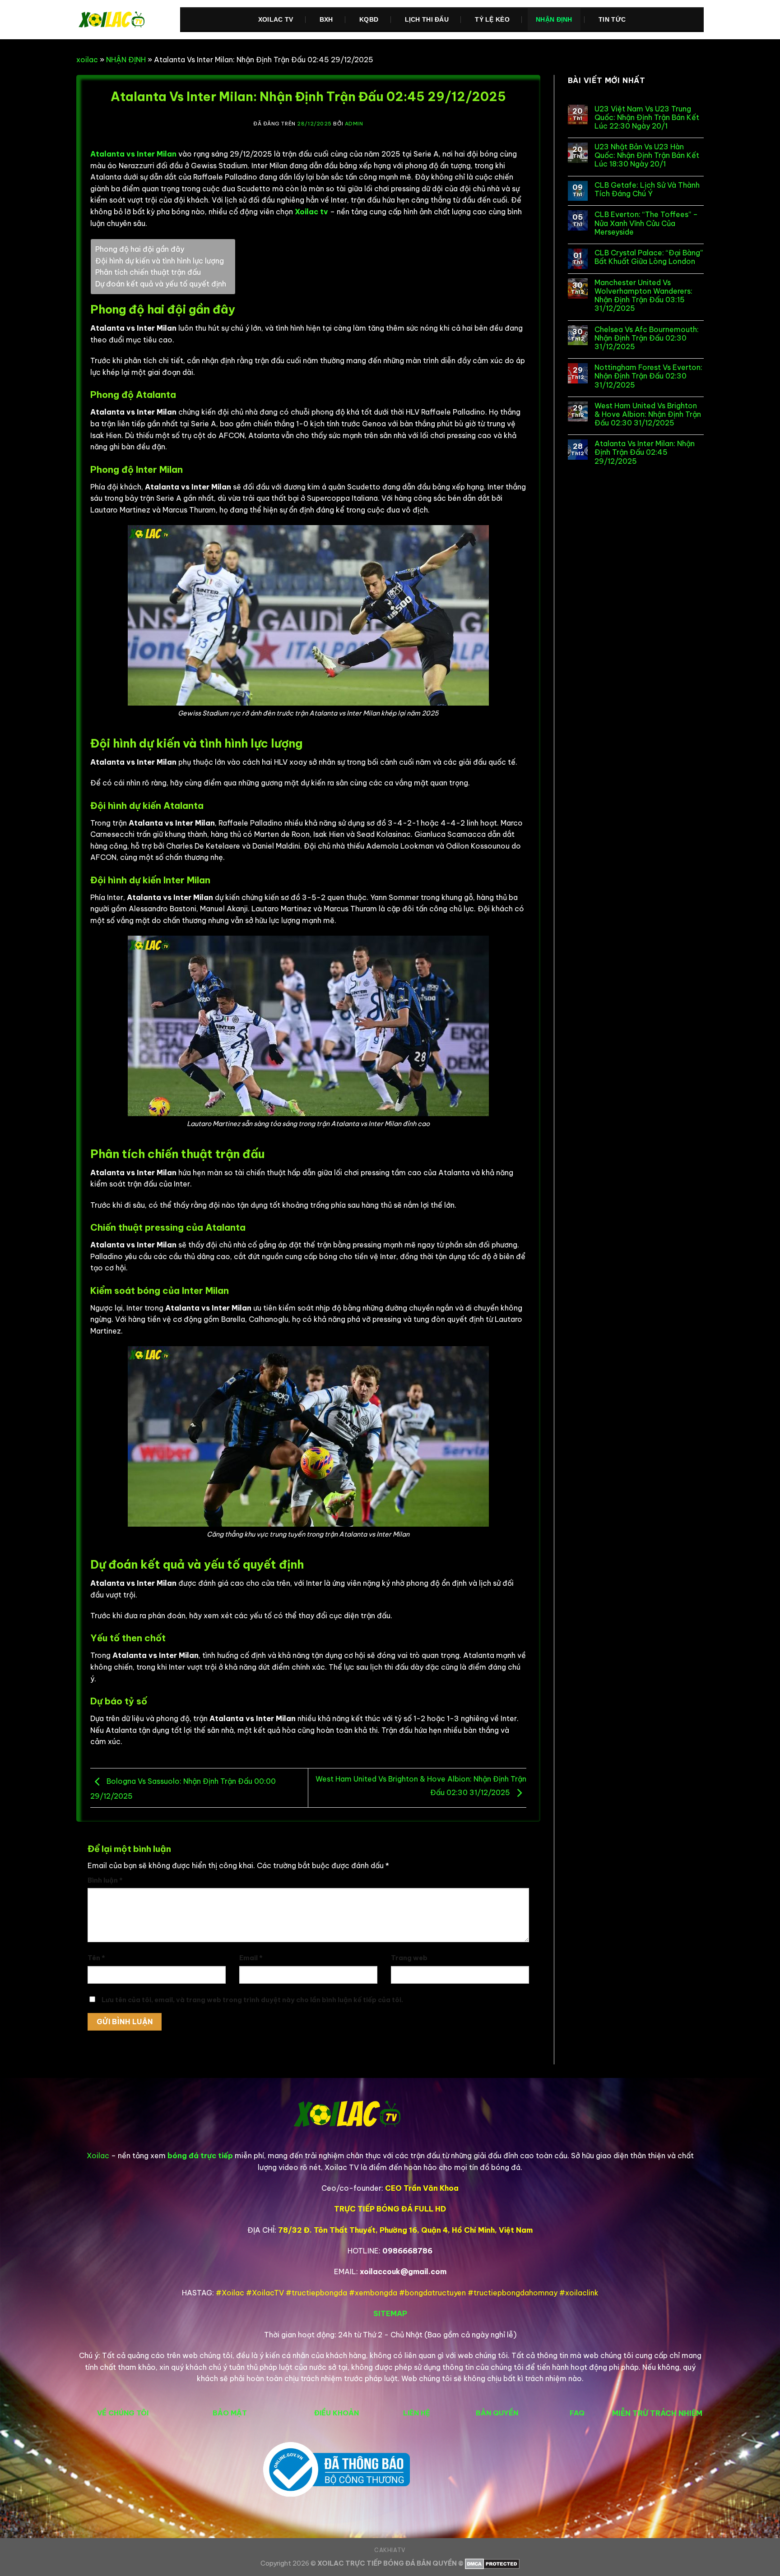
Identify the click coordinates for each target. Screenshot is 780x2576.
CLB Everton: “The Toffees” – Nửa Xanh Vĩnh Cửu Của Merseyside (646, 223)
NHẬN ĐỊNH (554, 19)
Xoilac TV (276, 19)
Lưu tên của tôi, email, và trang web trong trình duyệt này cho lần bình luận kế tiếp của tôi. (252, 2000)
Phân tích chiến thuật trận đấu (148, 272)
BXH (326, 19)
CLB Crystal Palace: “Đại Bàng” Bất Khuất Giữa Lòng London (649, 257)
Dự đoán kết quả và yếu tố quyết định (161, 284)
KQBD (369, 19)
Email (251, 1958)
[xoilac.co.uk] (121, 20)
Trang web (409, 1958)
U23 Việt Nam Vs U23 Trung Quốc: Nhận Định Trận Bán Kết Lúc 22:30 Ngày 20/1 (647, 118)
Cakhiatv (390, 2550)
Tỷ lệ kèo (492, 19)
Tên (96, 1958)
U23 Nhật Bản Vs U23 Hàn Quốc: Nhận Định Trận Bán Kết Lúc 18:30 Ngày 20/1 (647, 155)
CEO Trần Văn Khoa (422, 2188)
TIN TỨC (612, 19)
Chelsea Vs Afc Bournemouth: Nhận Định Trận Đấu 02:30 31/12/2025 (647, 338)
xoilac (87, 60)
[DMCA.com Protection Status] (492, 2563)
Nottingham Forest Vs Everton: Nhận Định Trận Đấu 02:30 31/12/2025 (648, 376)
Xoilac (98, 2156)
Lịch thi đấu (427, 19)
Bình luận (105, 1880)
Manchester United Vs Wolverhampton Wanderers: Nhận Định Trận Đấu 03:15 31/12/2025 (643, 296)
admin (354, 124)
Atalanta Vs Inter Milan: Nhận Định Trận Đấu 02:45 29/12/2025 (645, 452)
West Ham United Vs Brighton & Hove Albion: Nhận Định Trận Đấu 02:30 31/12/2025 (648, 414)
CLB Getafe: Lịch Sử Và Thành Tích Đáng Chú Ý (647, 189)
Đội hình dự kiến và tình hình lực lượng (160, 261)
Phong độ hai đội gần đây (140, 249)
